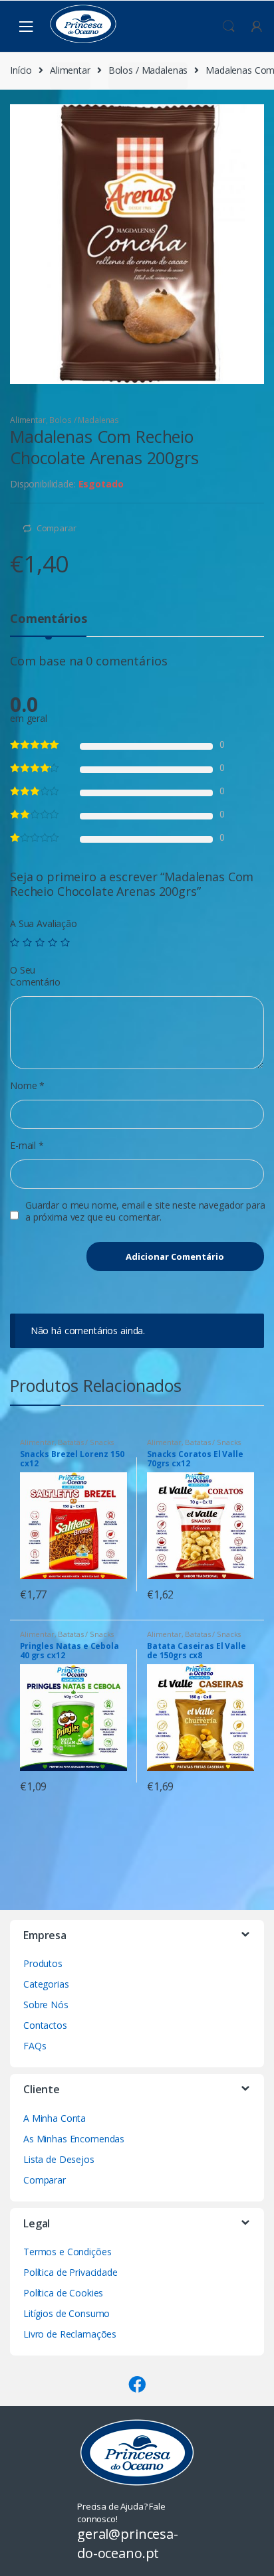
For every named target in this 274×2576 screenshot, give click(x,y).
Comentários (48, 619)
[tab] (48, 624)
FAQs (35, 2046)
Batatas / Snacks (86, 1442)
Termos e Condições (67, 2252)
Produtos (43, 1963)
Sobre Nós (46, 2005)
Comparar (57, 528)
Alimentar (70, 70)
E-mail (27, 1146)
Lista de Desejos (59, 2159)
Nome (27, 1086)
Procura (229, 27)
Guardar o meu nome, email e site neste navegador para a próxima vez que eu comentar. (145, 1211)
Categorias (46, 1984)
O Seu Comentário (35, 976)
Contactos (45, 2025)
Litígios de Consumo (67, 2313)
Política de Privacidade (70, 2272)
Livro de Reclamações (70, 2334)
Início (21, 70)
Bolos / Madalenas (148, 70)
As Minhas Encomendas (74, 2139)
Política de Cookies (63, 2293)
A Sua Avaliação (44, 924)
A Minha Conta (55, 2118)
